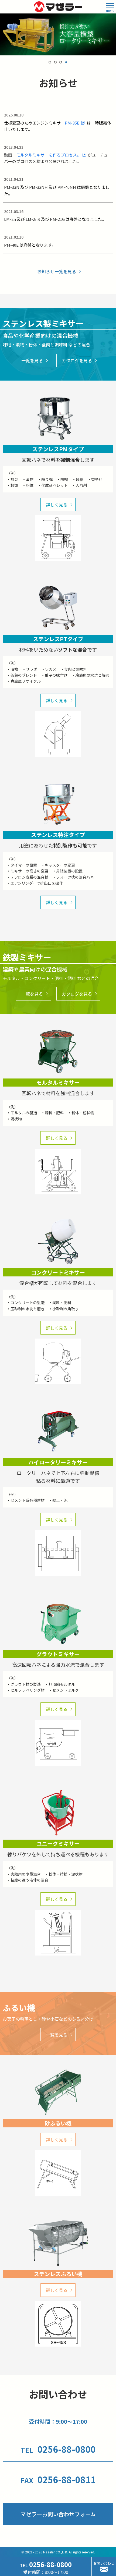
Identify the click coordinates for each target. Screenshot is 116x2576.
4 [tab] (66, 62)
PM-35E (72, 123)
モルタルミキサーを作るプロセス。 (49, 155)
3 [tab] (61, 62)
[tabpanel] (58, 34)
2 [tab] (55, 62)
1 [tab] (50, 62)
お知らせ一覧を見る (57, 271)
